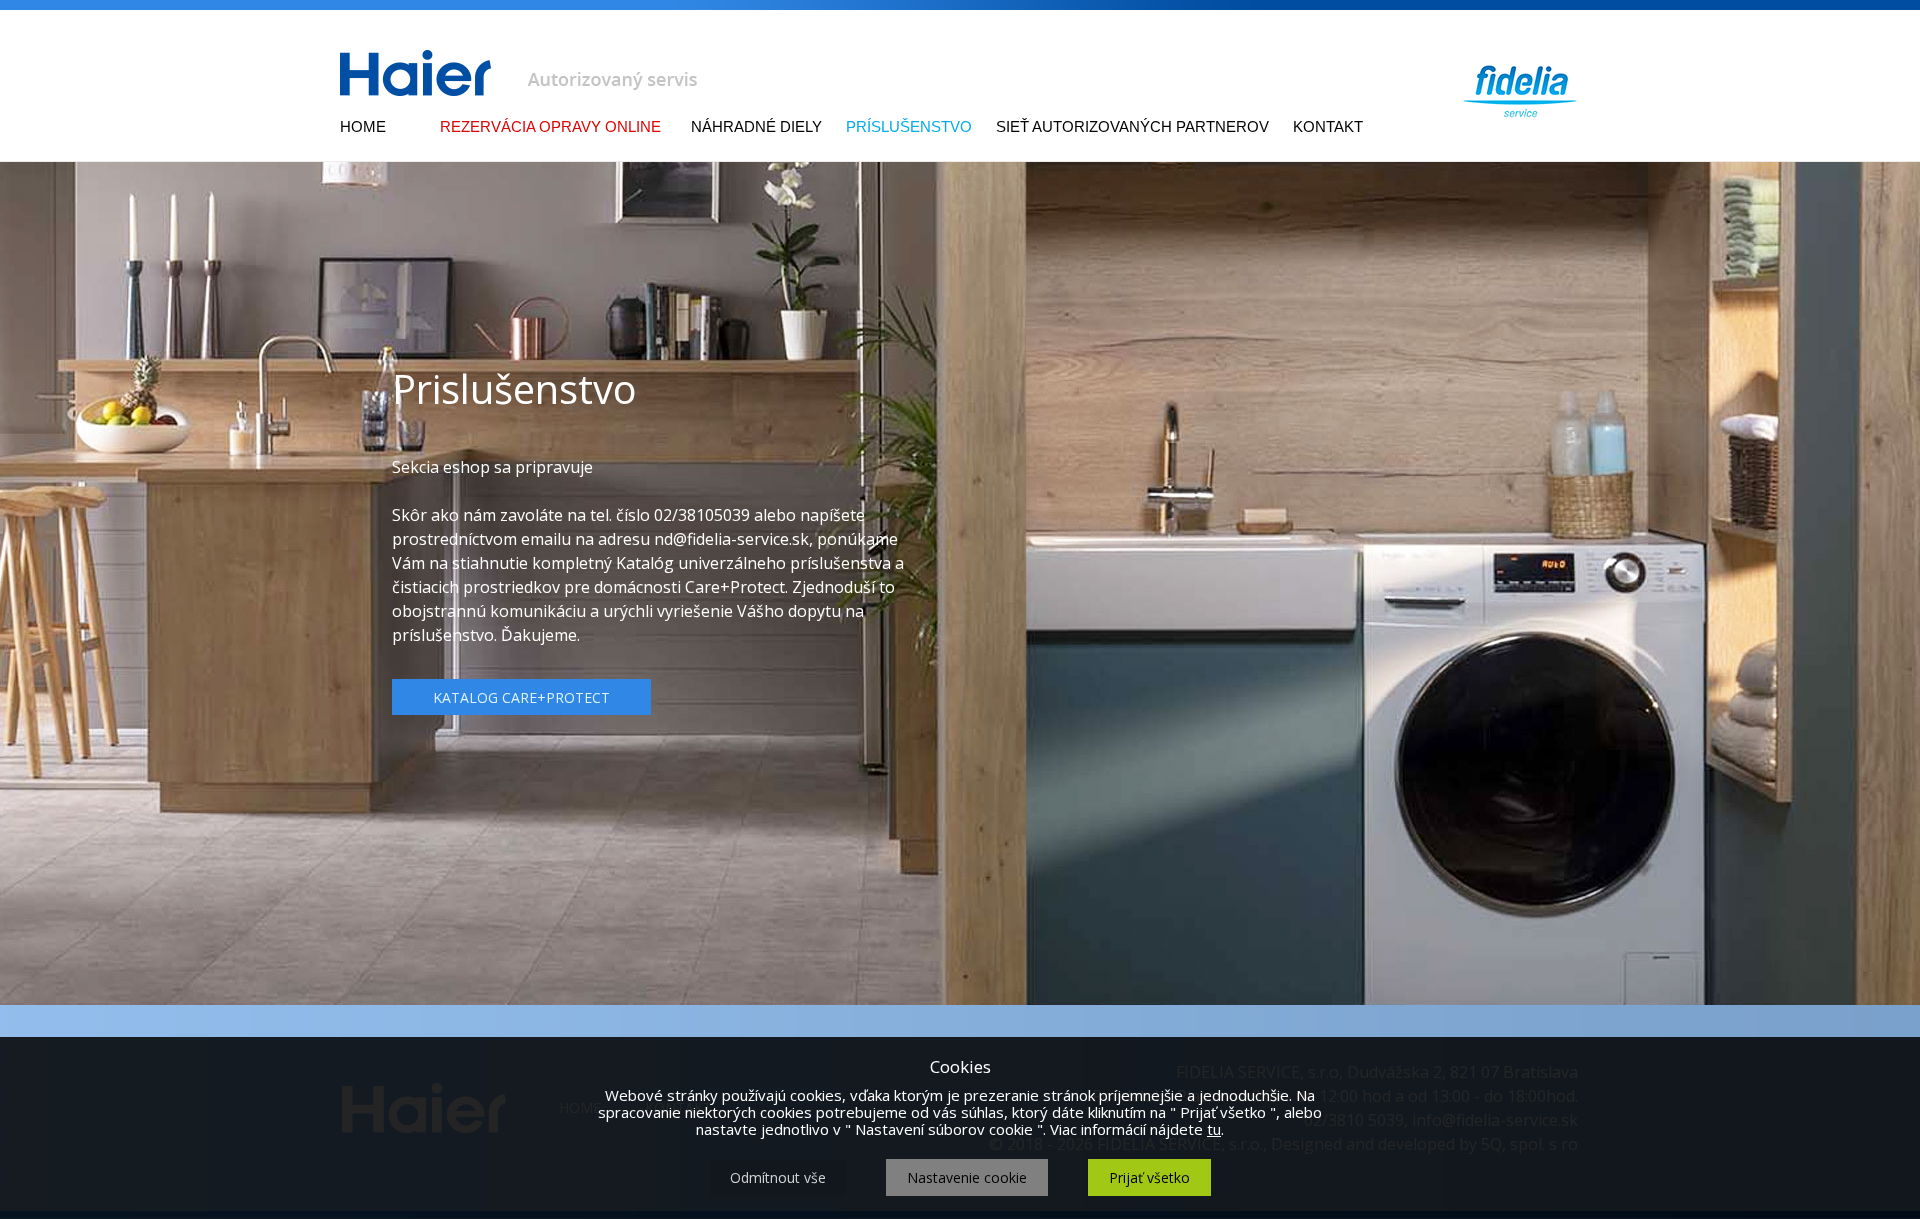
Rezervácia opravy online (550, 126)
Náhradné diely (756, 126)
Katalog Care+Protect (521, 697)
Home (363, 126)
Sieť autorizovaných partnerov (1132, 126)
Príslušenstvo (909, 126)
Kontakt (1328, 126)
